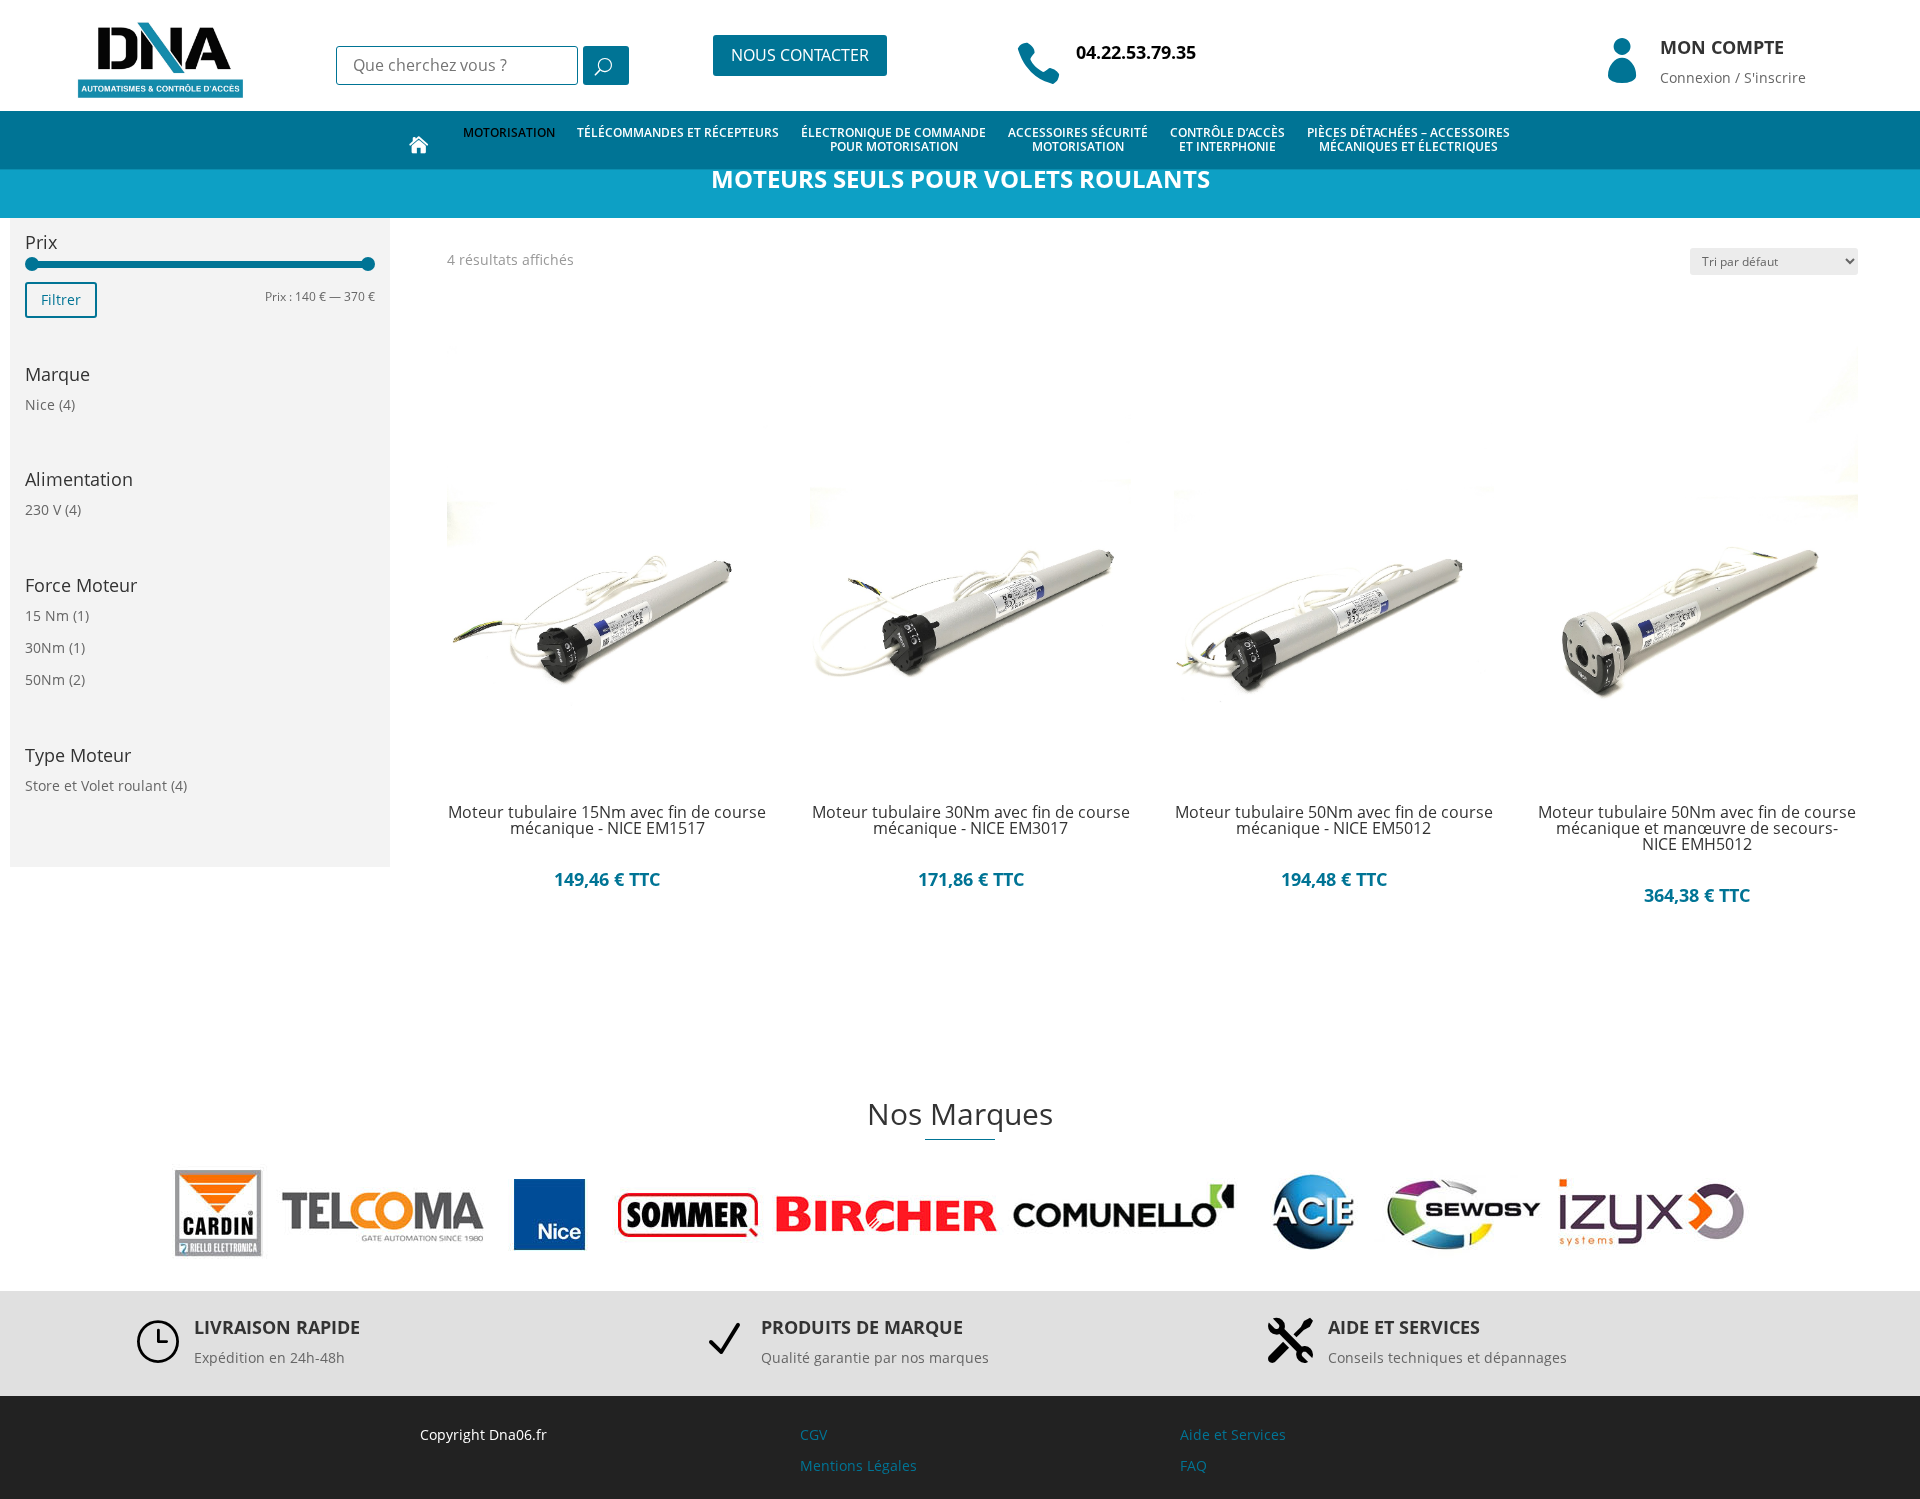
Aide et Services (1233, 1434)
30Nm (45, 647)
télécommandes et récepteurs (678, 132)
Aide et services (1404, 1327)
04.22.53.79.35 (1136, 52)
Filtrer (61, 299)
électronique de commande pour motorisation (893, 139)
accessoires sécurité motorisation (1078, 139)
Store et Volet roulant (96, 785)
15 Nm (47, 615)
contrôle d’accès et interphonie (1227, 139)
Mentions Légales (858, 1465)
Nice (40, 404)
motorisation (509, 132)
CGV (813, 1434)
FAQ (1193, 1465)
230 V (43, 509)
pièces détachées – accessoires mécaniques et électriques (1408, 139)
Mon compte (1722, 47)
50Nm (45, 679)
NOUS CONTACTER (800, 55)
